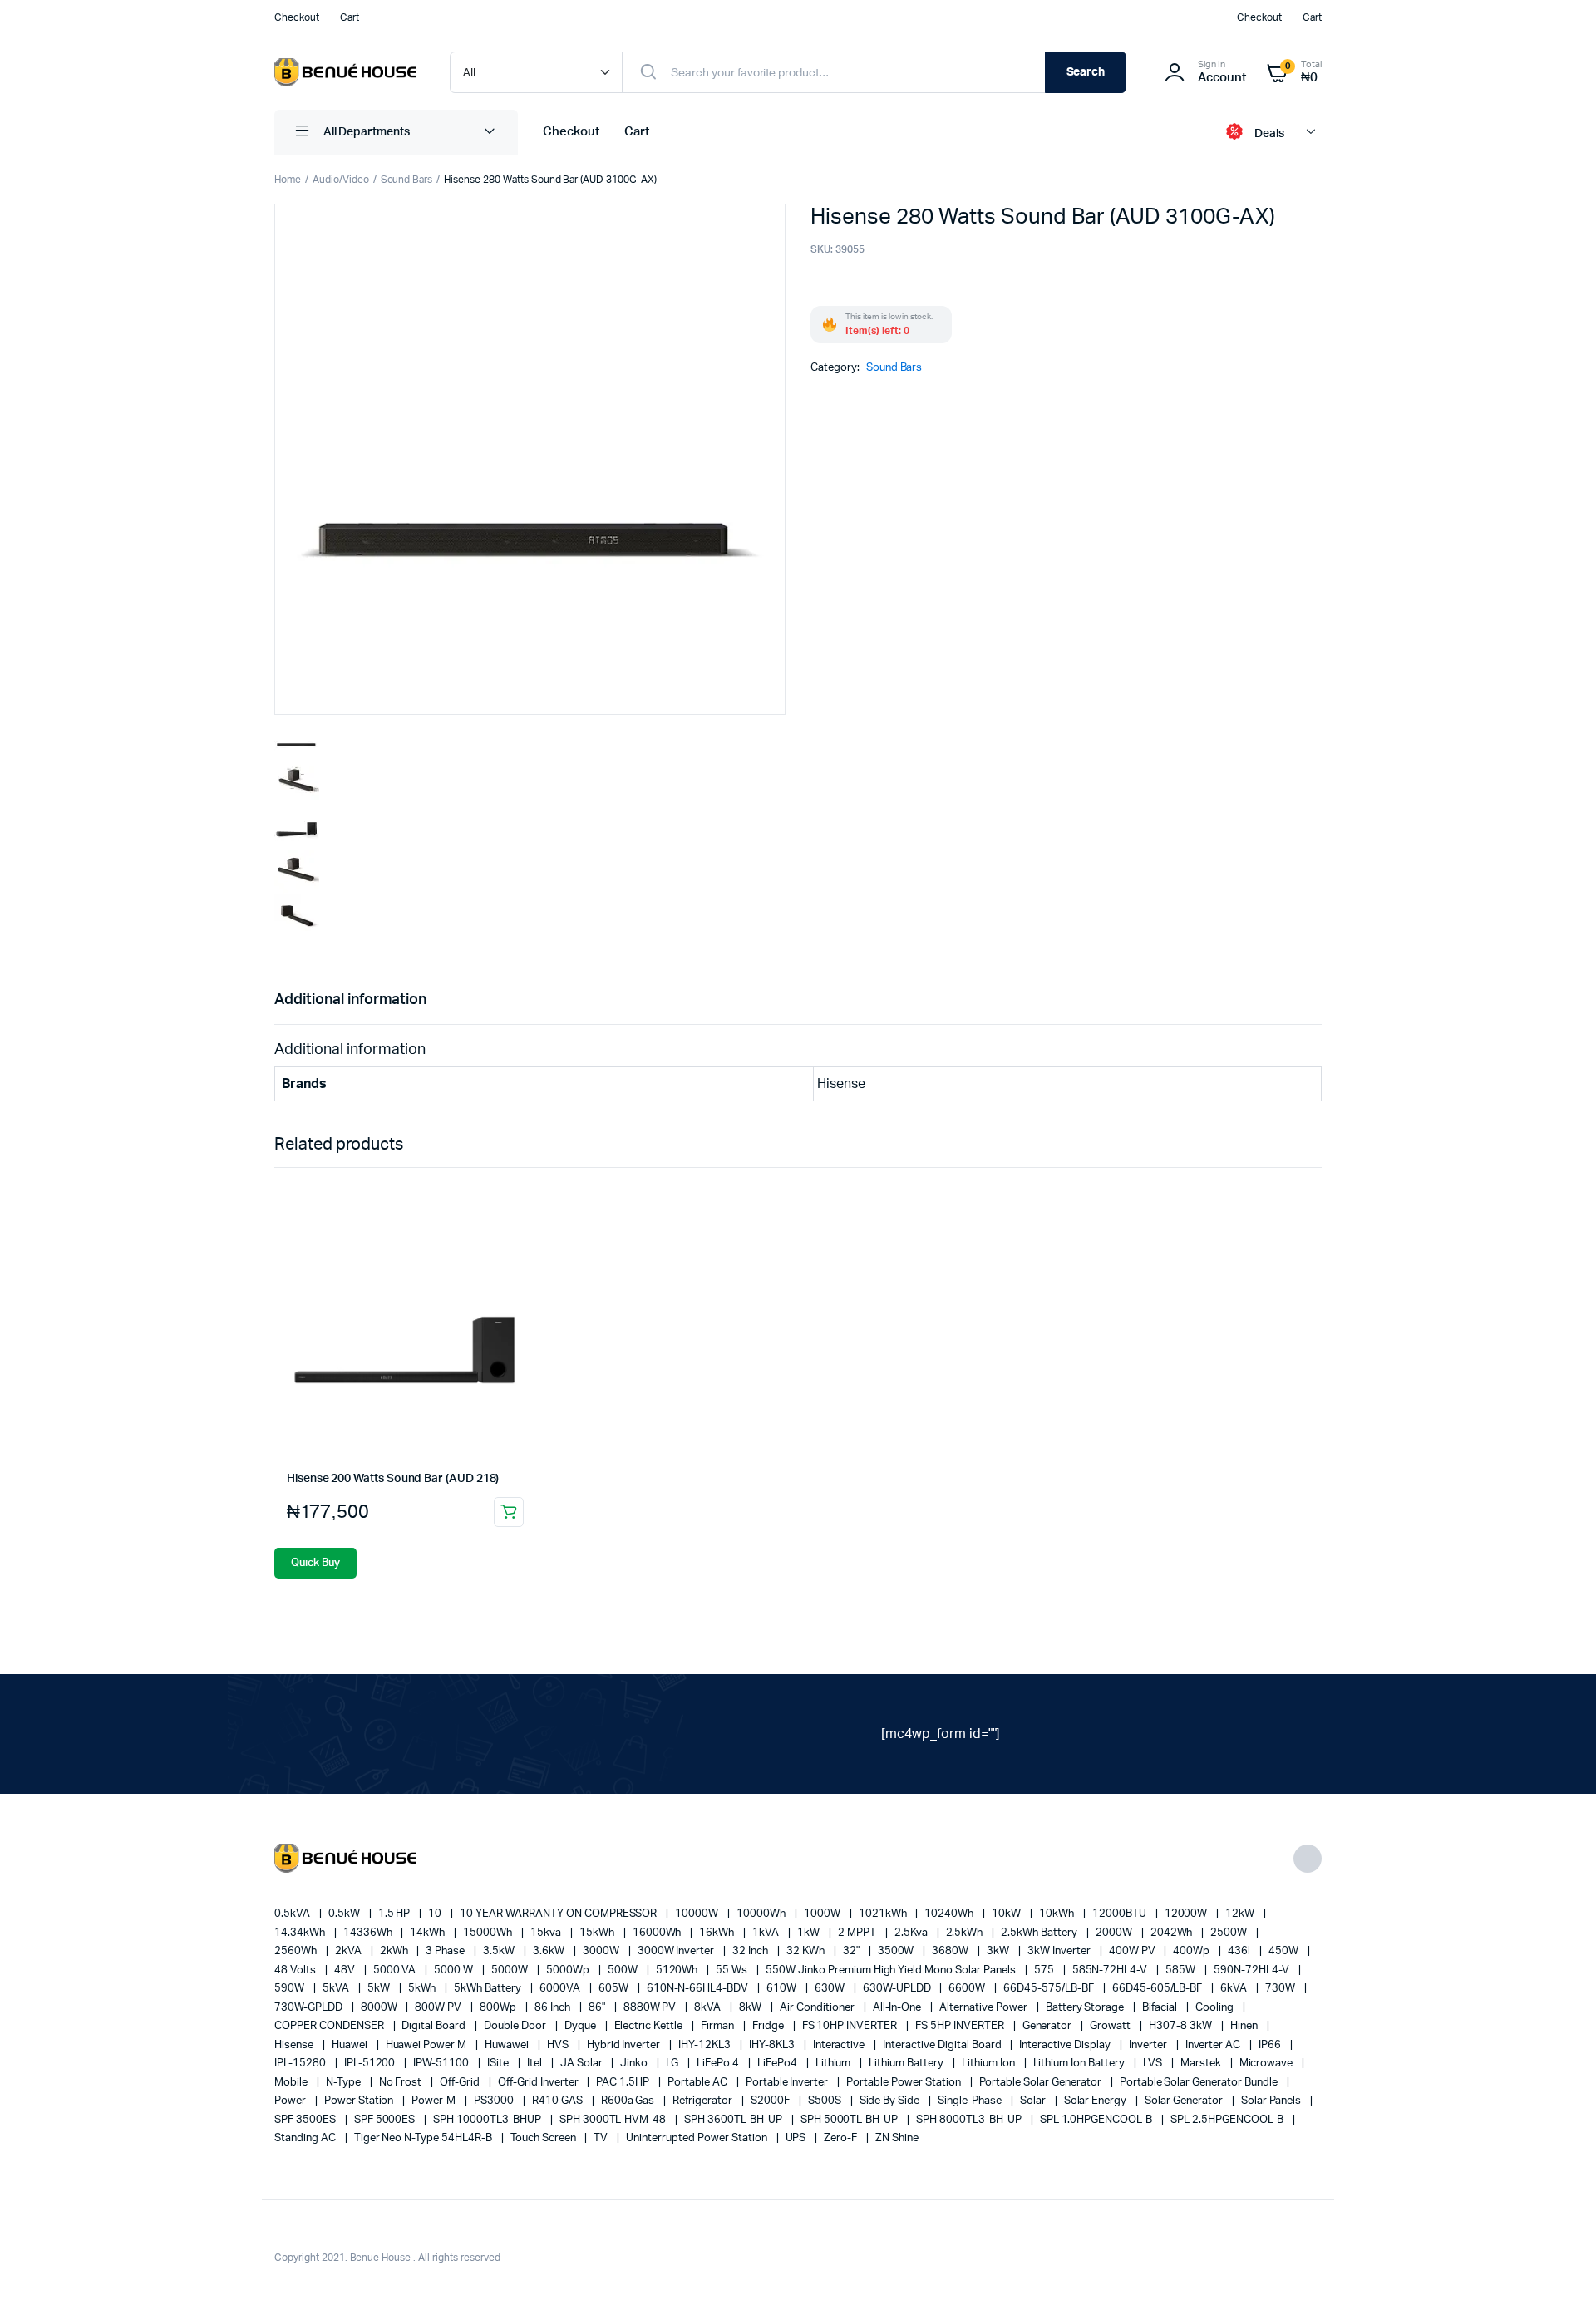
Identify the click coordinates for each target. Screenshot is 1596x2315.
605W (615, 1989)
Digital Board (435, 2026)
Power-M (435, 2101)
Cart (350, 17)
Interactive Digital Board (943, 2045)
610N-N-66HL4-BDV (699, 1989)
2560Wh (297, 1951)
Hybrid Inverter (625, 2045)
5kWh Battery (489, 1989)
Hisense (295, 2045)
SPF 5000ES (386, 2120)
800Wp (499, 2008)
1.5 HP (396, 1914)
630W (831, 1989)
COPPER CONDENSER (330, 2026)
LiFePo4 (778, 2064)
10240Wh (950, 1914)
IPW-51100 (442, 2064)
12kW (1241, 1914)
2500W (1230, 1933)
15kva (547, 1933)
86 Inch (554, 2008)
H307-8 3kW (1182, 2026)
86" (598, 2008)
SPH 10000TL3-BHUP (488, 2120)
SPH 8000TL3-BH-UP (970, 2120)
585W (1182, 1970)
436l (1240, 1951)
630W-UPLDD (898, 1989)
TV (602, 2138)
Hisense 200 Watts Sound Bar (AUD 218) (393, 1479)
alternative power (984, 2008)
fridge (769, 2026)
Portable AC (699, 2083)
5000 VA (396, 1970)
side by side (891, 2101)
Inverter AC (1214, 2045)
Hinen (1245, 2026)
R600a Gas (629, 2101)
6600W (968, 1989)
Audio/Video (341, 180)
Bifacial (1161, 2008)
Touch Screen (544, 2138)
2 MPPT (858, 1933)
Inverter (1149, 2045)
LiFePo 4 (719, 2064)
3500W (897, 1951)
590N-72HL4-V (1253, 1970)
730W (1281, 1989)
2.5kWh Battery (1040, 1933)
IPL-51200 (371, 2064)
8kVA (709, 2008)
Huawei (351, 2045)
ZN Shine (897, 2138)
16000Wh (658, 1933)
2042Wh (1173, 1933)
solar (1034, 2101)
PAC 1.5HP (624, 2083)
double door (516, 2026)
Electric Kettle (650, 2026)
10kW (1007, 1914)
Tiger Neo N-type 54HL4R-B (424, 2138)
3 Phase (446, 1951)
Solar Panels (1273, 2101)
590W (291, 1989)
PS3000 (495, 2101)
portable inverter (788, 2083)
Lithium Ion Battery (1080, 2064)
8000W (380, 2008)
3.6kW (550, 1951)
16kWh (718, 1933)
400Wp (1192, 1951)
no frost (402, 2083)
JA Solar (583, 2064)
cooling (1216, 2008)
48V (346, 1970)
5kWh (424, 1989)
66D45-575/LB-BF (1050, 1989)
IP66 (1271, 2045)
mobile (292, 2083)
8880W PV (651, 2008)
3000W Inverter (677, 1951)
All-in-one (899, 2008)
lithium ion (990, 2064)
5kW (380, 1989)
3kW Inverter (1060, 1951)
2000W (1115, 1933)
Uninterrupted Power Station (697, 2138)
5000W (511, 1970)
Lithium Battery (907, 2064)
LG (673, 2064)
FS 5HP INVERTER (961, 2026)
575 (1045, 1970)
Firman (719, 2026)
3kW (999, 1951)
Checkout (297, 17)
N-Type (345, 2083)
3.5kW (500, 1951)
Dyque (581, 2026)
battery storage (1086, 2008)
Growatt (1111, 2026)
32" (852, 1951)
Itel (536, 2064)
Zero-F (842, 2138)
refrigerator (704, 2101)
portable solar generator (1042, 2083)
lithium (835, 2064)
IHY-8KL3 (773, 2045)
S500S (826, 2101)
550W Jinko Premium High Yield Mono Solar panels (892, 1970)
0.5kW (345, 1914)
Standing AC (306, 2138)
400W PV (1133, 1951)
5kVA (337, 1989)
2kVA (350, 1951)
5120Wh (678, 1970)
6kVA (1235, 1989)
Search (1086, 72)
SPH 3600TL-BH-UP (734, 2120)
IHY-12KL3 (706, 2045)
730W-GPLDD (310, 2008)
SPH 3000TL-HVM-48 (614, 2120)
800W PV (439, 2008)
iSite (499, 2064)
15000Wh (489, 1933)
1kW (810, 1933)
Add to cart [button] (509, 1512)
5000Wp (569, 1970)
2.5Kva (912, 1933)
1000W (823, 1914)
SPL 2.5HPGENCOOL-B (1228, 2120)
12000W (1187, 1914)
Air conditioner (818, 2008)
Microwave (1268, 2064)
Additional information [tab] (350, 1000)
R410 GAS (559, 2101)
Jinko (635, 2064)
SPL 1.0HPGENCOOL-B (1097, 2120)
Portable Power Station (904, 2083)
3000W (602, 1951)
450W (1285, 1951)
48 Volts (296, 1970)
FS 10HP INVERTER (851, 2026)
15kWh (598, 1933)
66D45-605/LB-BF (1159, 1989)
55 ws (733, 1970)
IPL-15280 (301, 2064)
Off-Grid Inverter (539, 2083)
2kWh (395, 1951)
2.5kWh (966, 1933)
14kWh (429, 1933)
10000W (698, 1914)
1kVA (767, 1933)
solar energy (1097, 2101)
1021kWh (884, 1914)
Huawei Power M (428, 2045)
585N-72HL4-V (1111, 1970)
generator (1049, 2026)
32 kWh (807, 1951)
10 (436, 1914)
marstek (1202, 2064)
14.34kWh (301, 1933)
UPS (797, 2138)
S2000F (771, 2101)
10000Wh (762, 1914)
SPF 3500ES (306, 2120)
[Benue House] (345, 73)
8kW (751, 2008)
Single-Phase (971, 2101)
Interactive (840, 2045)
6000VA (561, 1989)
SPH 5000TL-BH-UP (851, 2120)
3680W (951, 1951)
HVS (559, 2045)
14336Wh (369, 1933)
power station (360, 2101)
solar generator (1185, 2101)
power (291, 2101)
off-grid (461, 2083)
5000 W (455, 1970)
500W (624, 1970)
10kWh (1058, 1914)
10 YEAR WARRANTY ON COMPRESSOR (559, 1914)
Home (288, 180)
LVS (1154, 2064)
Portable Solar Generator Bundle (1200, 2083)
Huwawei (508, 2045)
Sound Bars (407, 180)
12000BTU (1121, 1914)
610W (783, 1989)
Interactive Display (1066, 2045)
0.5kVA (293, 1914)
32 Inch (751, 1951)
